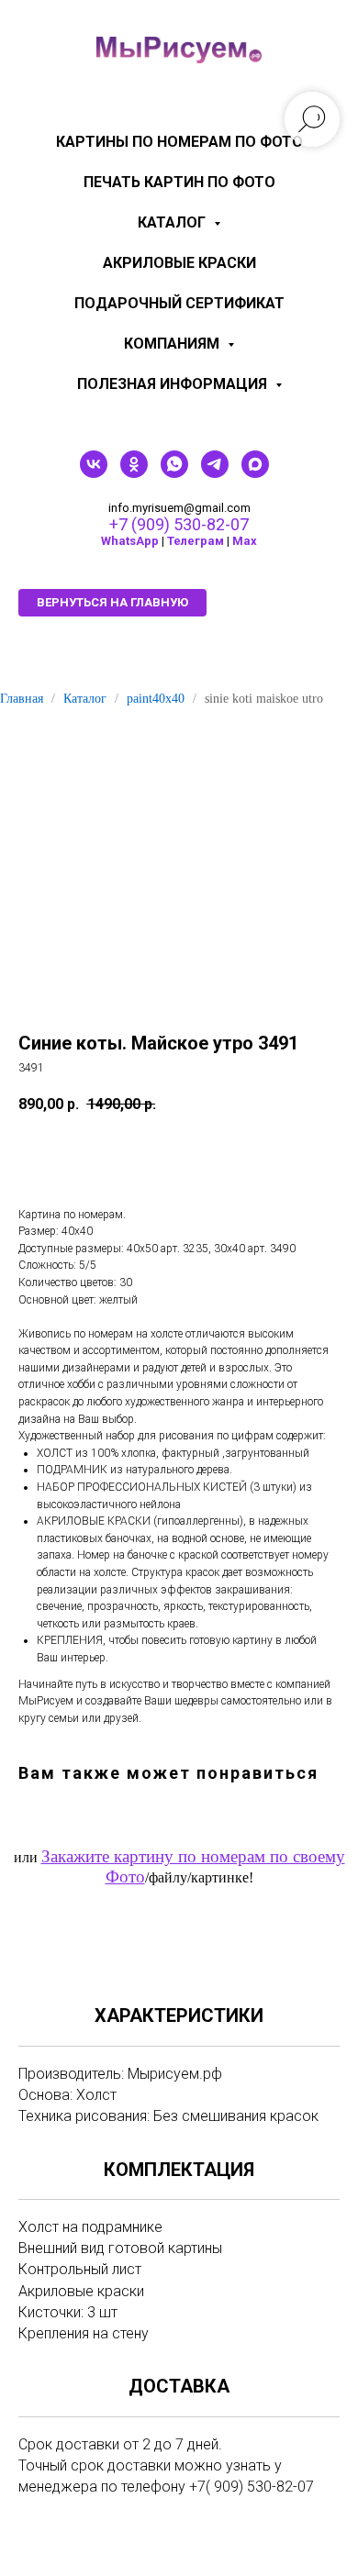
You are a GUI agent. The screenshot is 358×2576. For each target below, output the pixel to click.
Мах (245, 541)
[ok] (134, 473)
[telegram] (215, 473)
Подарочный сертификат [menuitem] (179, 303)
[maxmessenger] (255, 473)
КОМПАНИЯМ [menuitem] (173, 344)
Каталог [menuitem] (173, 222)
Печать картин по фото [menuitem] (179, 182)
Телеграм (196, 541)
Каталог (85, 699)
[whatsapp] (174, 473)
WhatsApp (130, 541)
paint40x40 (156, 699)
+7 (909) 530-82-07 (179, 524)
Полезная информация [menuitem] (174, 384)
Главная (22, 699)
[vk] (94, 473)
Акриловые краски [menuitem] (179, 263)
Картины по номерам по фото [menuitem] (179, 142)
